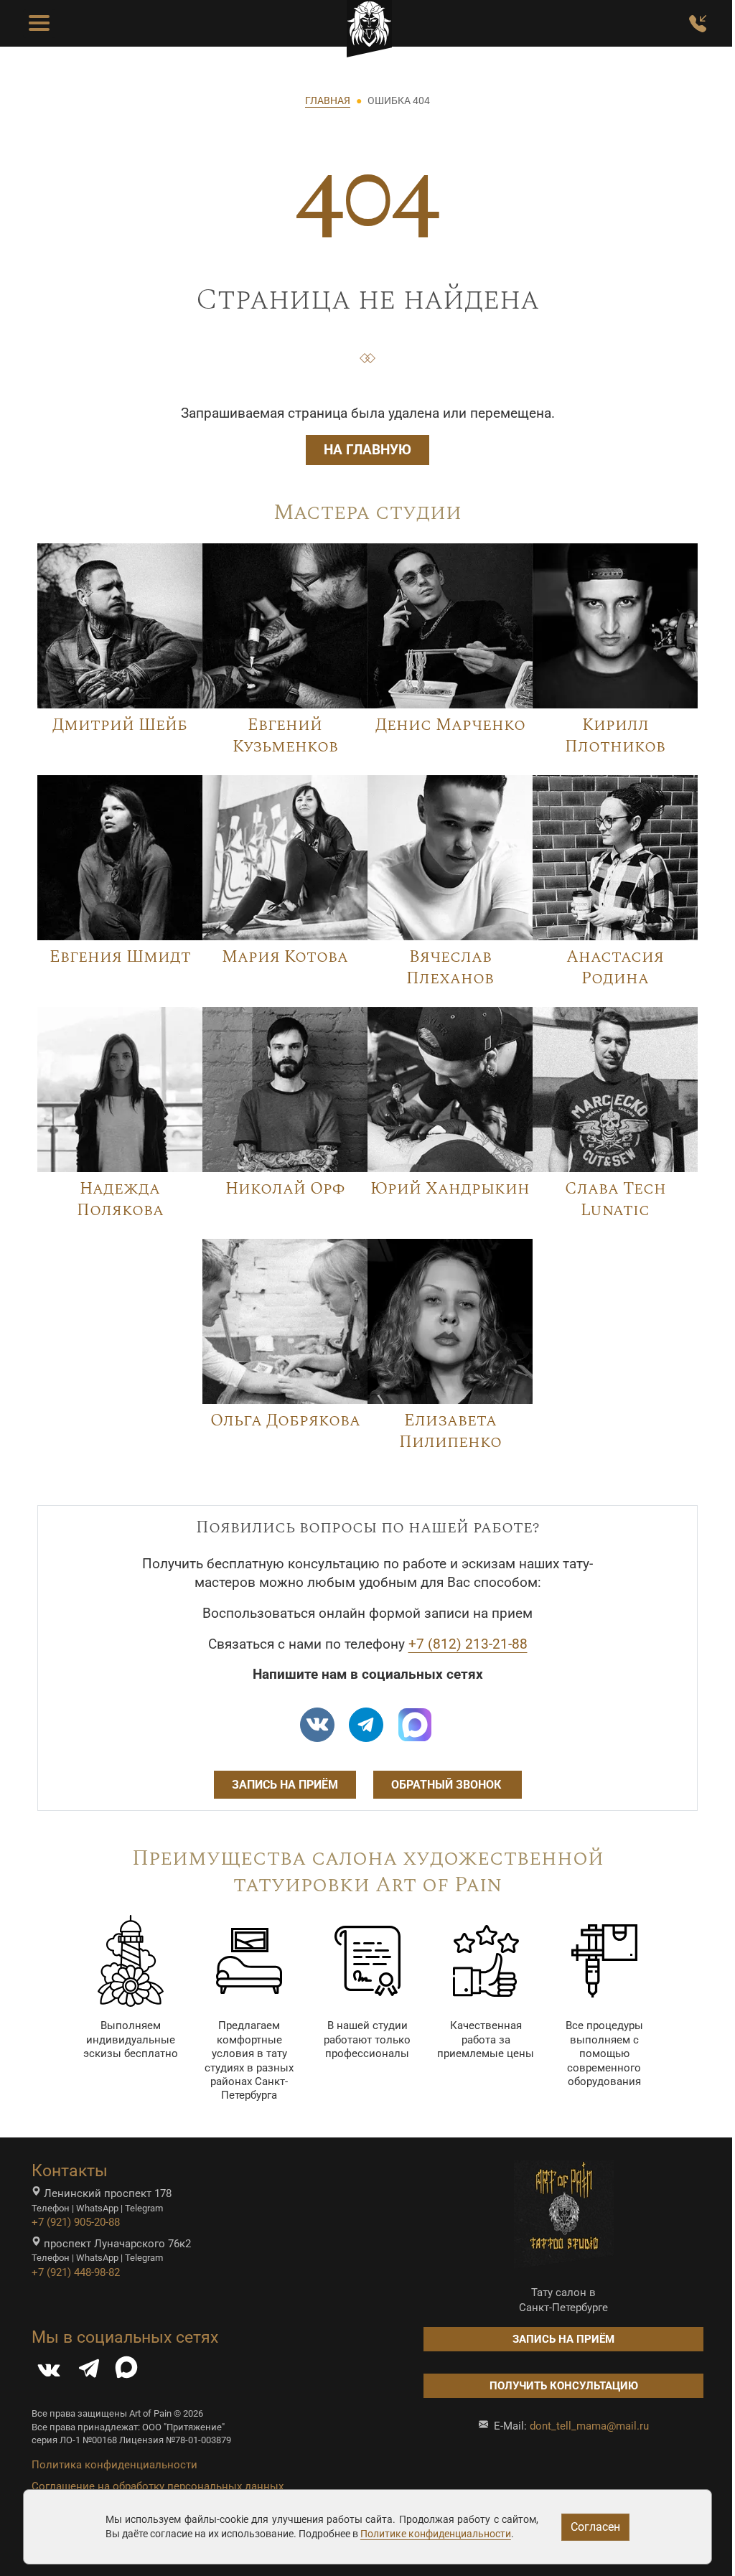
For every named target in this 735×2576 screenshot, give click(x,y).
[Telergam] (366, 1725)
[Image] (120, 624)
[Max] (415, 1725)
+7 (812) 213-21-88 (468, 1644)
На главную (367, 450)
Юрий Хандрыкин (450, 1189)
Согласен (595, 2527)
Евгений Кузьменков (285, 736)
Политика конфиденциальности (114, 2465)
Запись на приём (285, 1785)
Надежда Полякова (120, 1200)
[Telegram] (89, 2372)
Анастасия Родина (615, 968)
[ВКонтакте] (49, 2372)
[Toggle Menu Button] (39, 24)
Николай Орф (285, 1189)
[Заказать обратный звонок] (698, 24)
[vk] (317, 1725)
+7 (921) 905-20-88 (76, 2222)
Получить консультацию (564, 2386)
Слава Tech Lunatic (615, 1200)
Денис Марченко (450, 725)
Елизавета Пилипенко (450, 1432)
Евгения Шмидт (120, 957)
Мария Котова (285, 957)
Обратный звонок (448, 1785)
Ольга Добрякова (285, 1420)
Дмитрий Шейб (120, 725)
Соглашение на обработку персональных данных (158, 2486)
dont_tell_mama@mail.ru (589, 2426)
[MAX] (126, 2372)
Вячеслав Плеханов (450, 968)
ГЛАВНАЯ (328, 100)
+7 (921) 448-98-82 (76, 2272)
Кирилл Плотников (615, 736)
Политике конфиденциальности (436, 2534)
